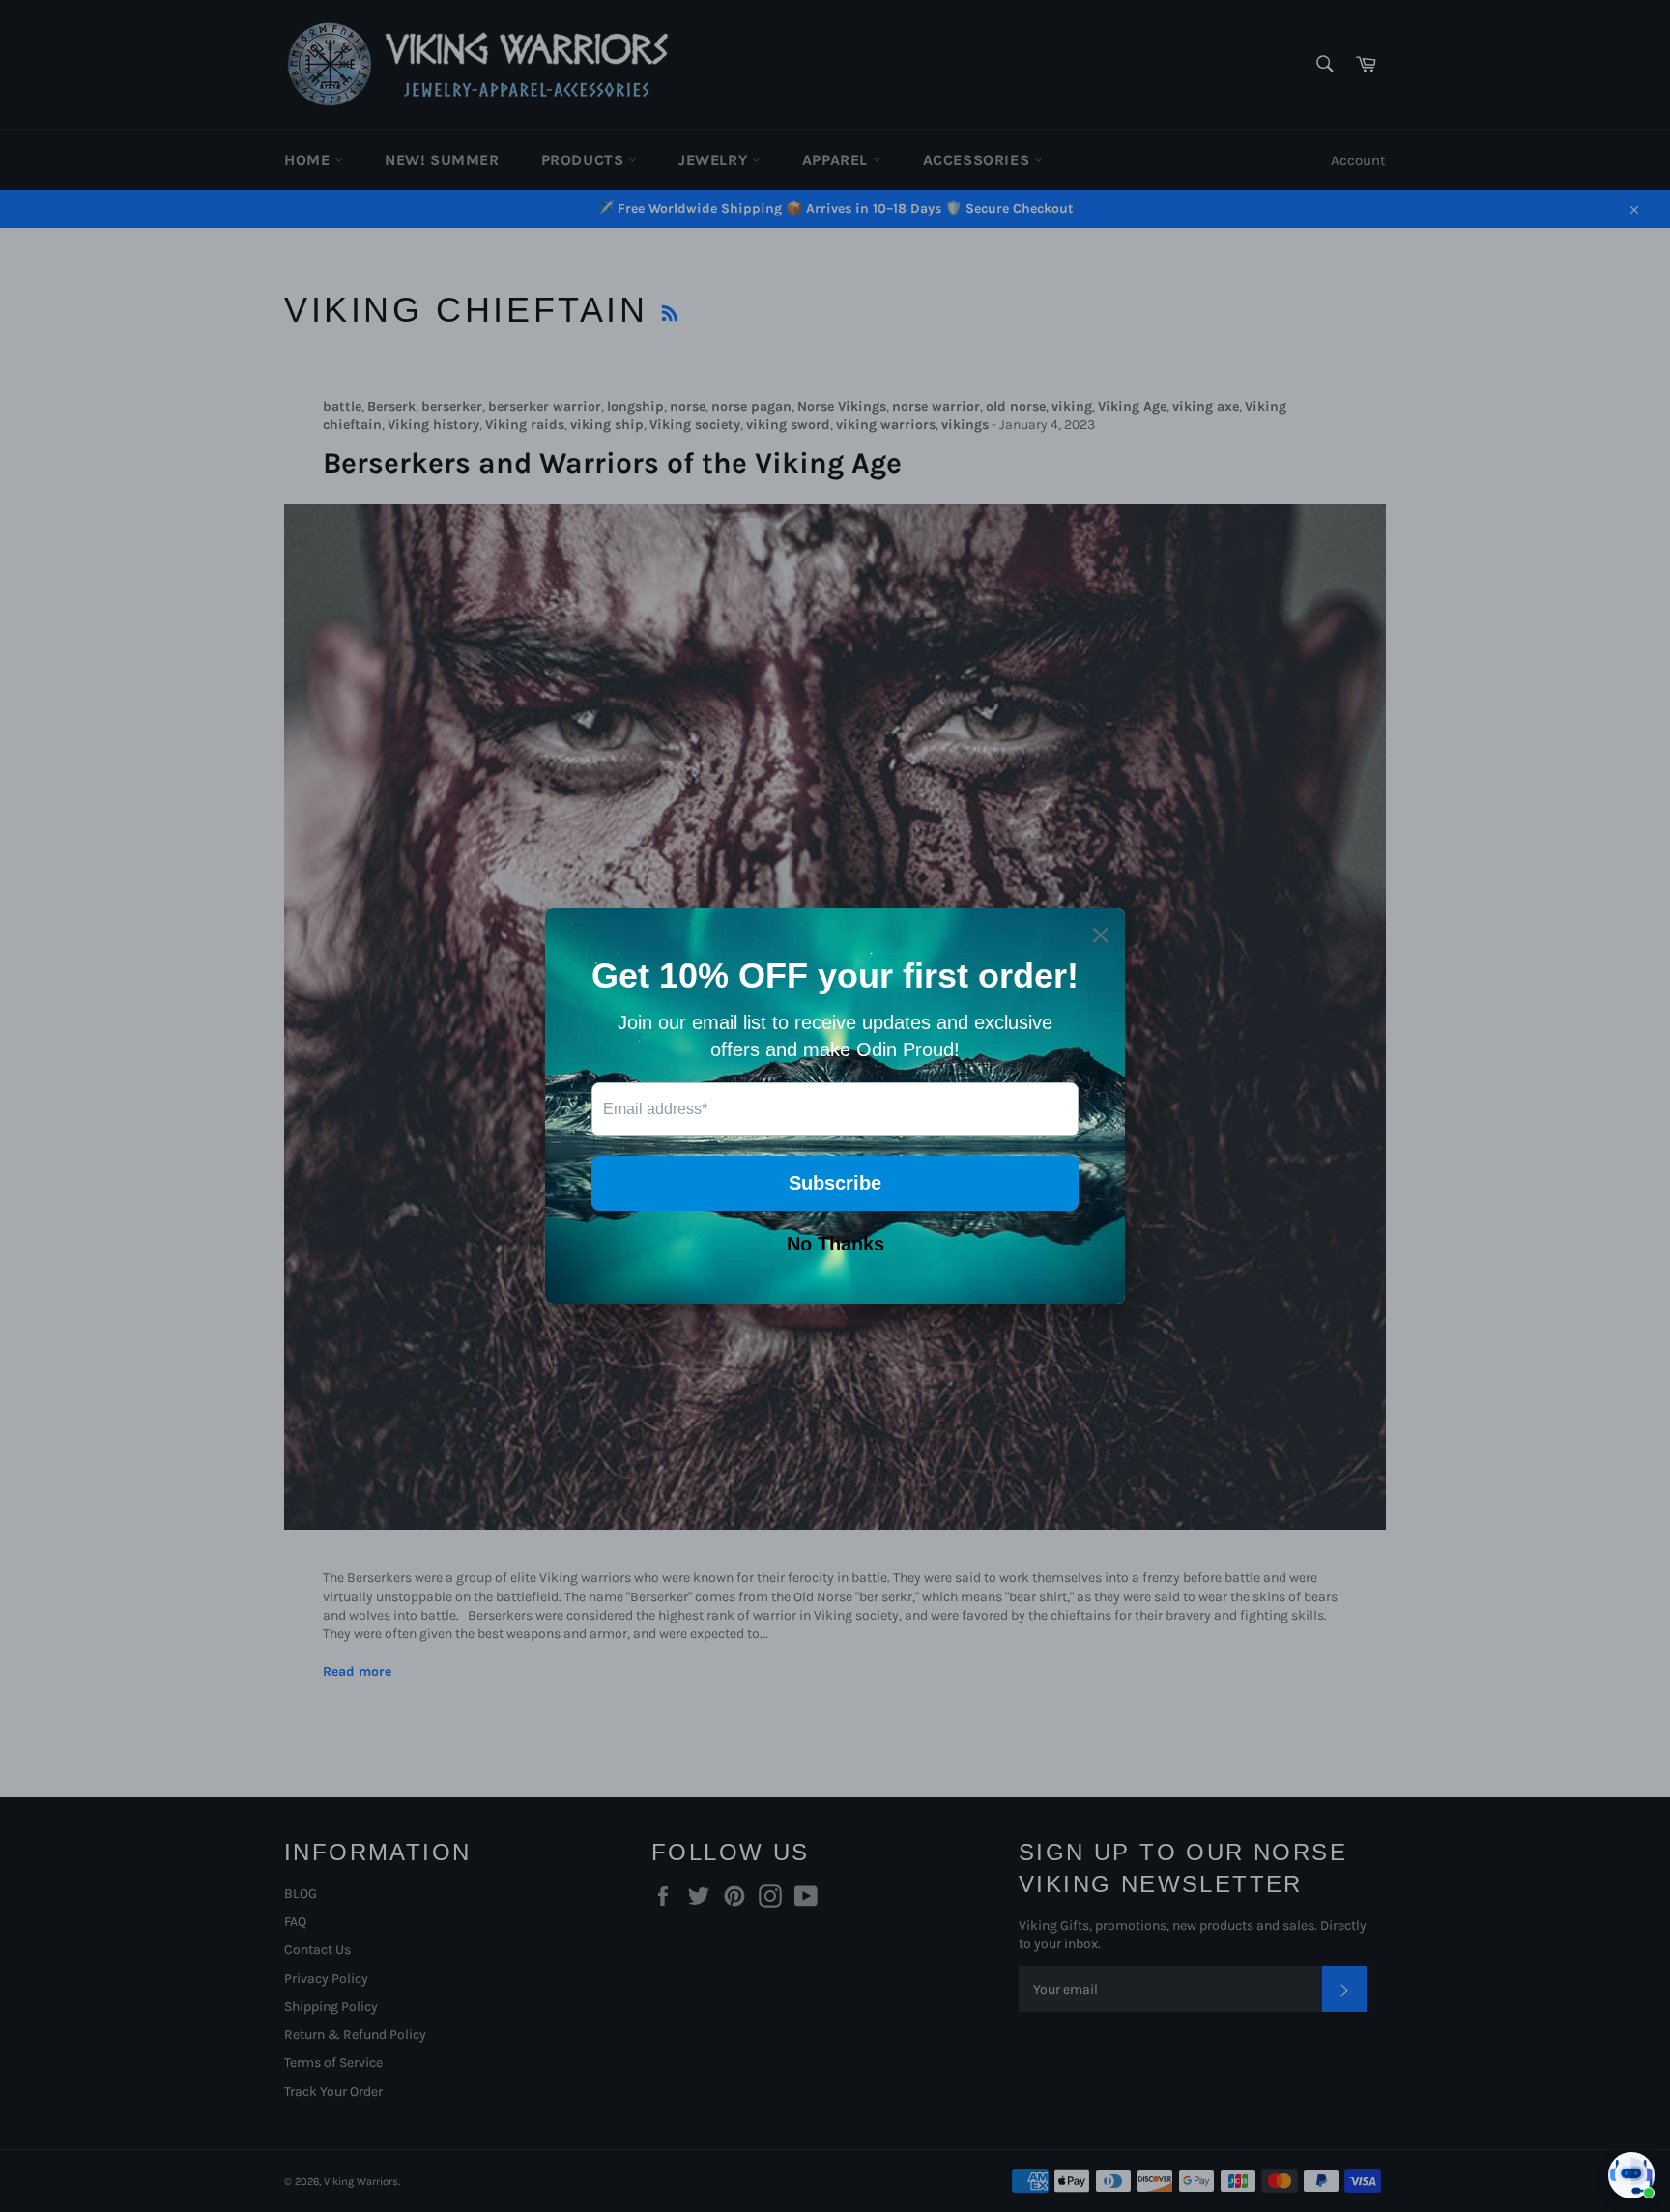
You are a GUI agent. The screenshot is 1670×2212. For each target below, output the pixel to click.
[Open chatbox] (1631, 2175)
